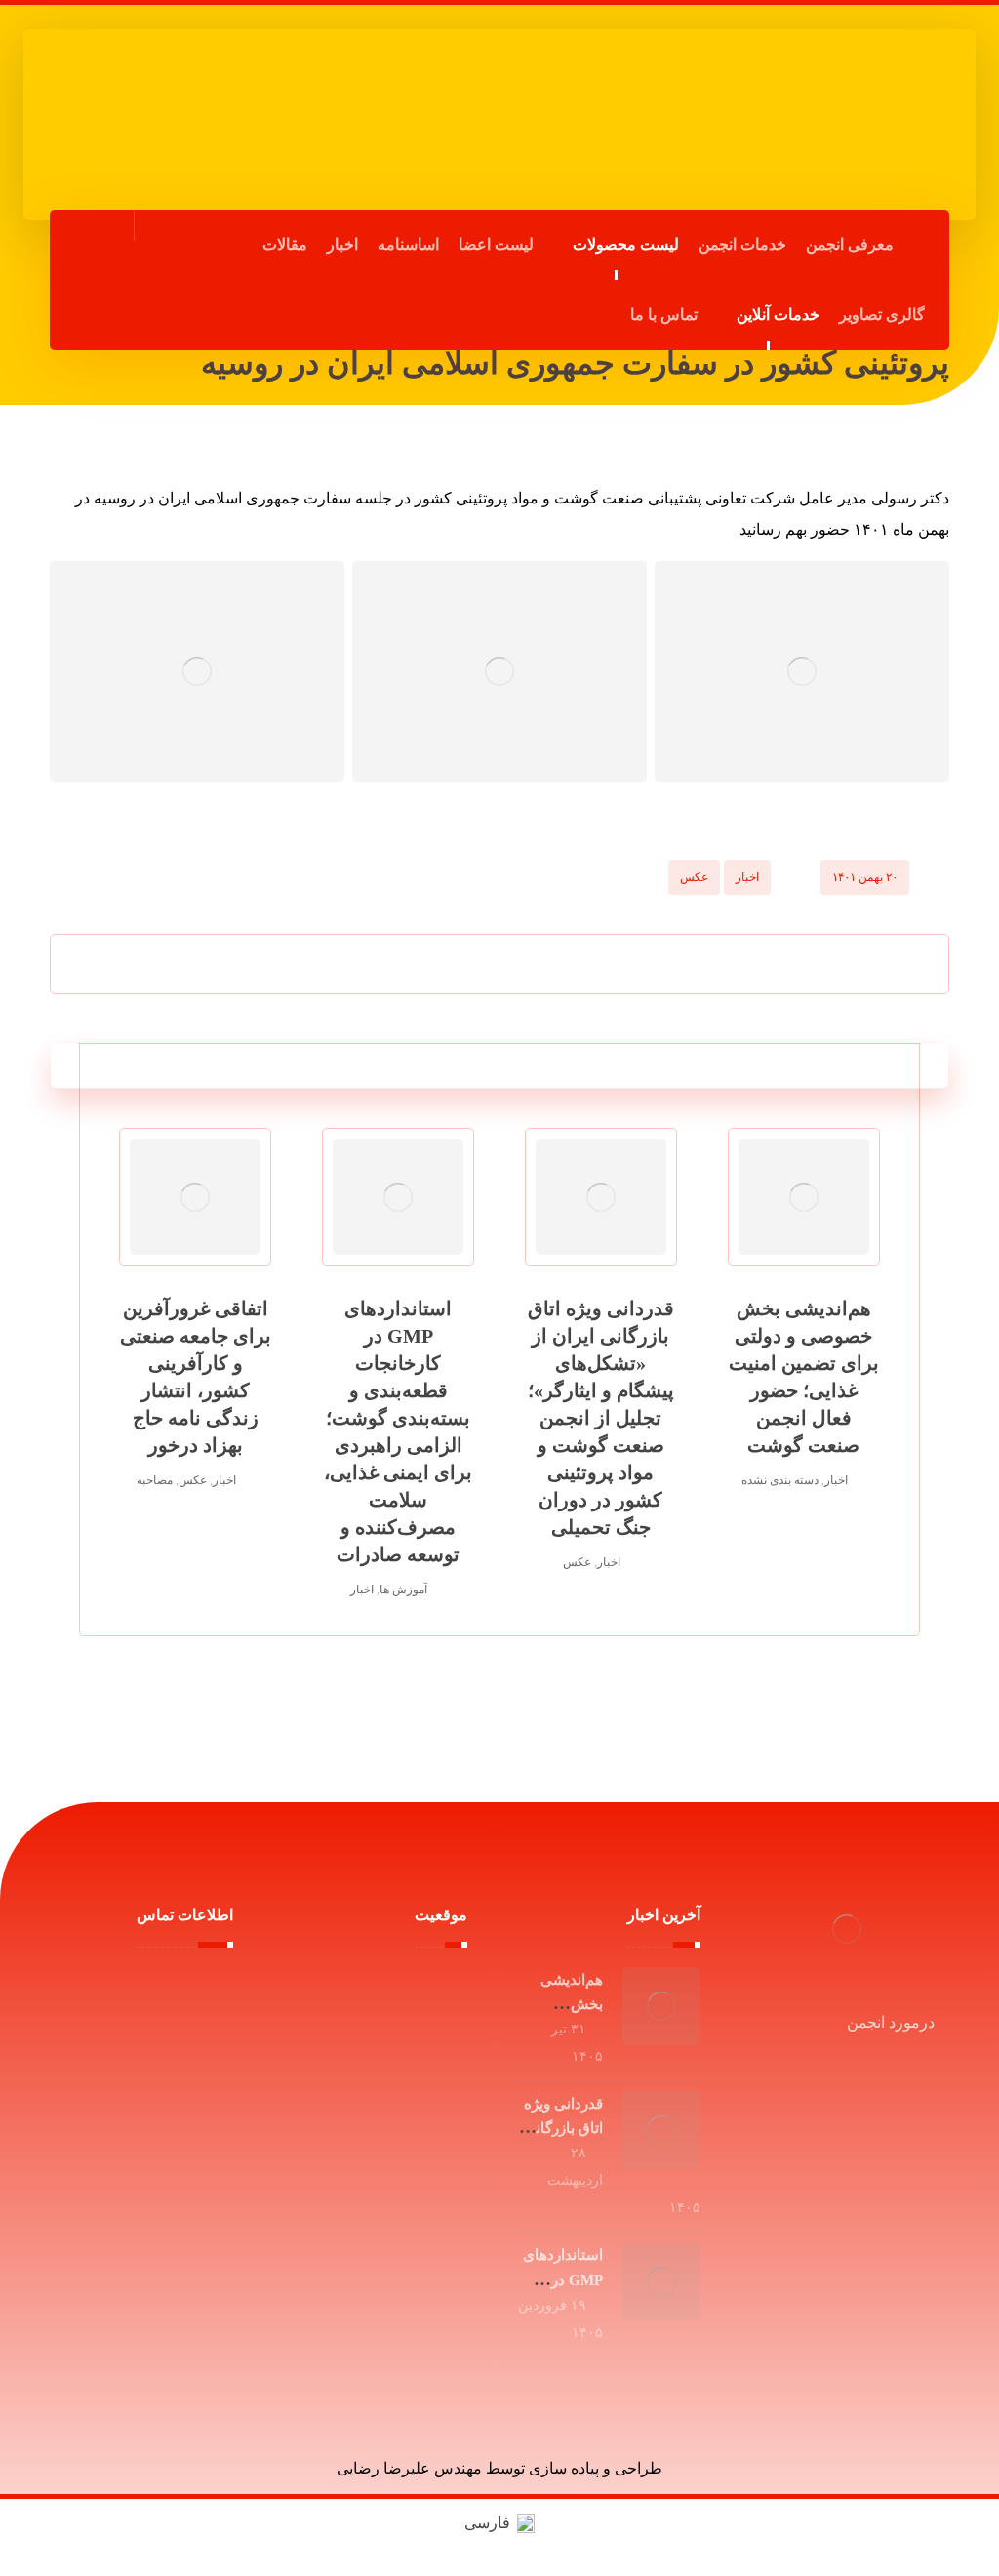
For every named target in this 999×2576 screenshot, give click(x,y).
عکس (694, 877)
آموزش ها (403, 1590)
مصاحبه (155, 1480)
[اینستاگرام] (91, 312)
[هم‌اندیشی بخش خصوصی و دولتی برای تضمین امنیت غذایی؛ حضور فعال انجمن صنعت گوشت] (661, 2006)
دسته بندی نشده (780, 1480)
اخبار (747, 877)
